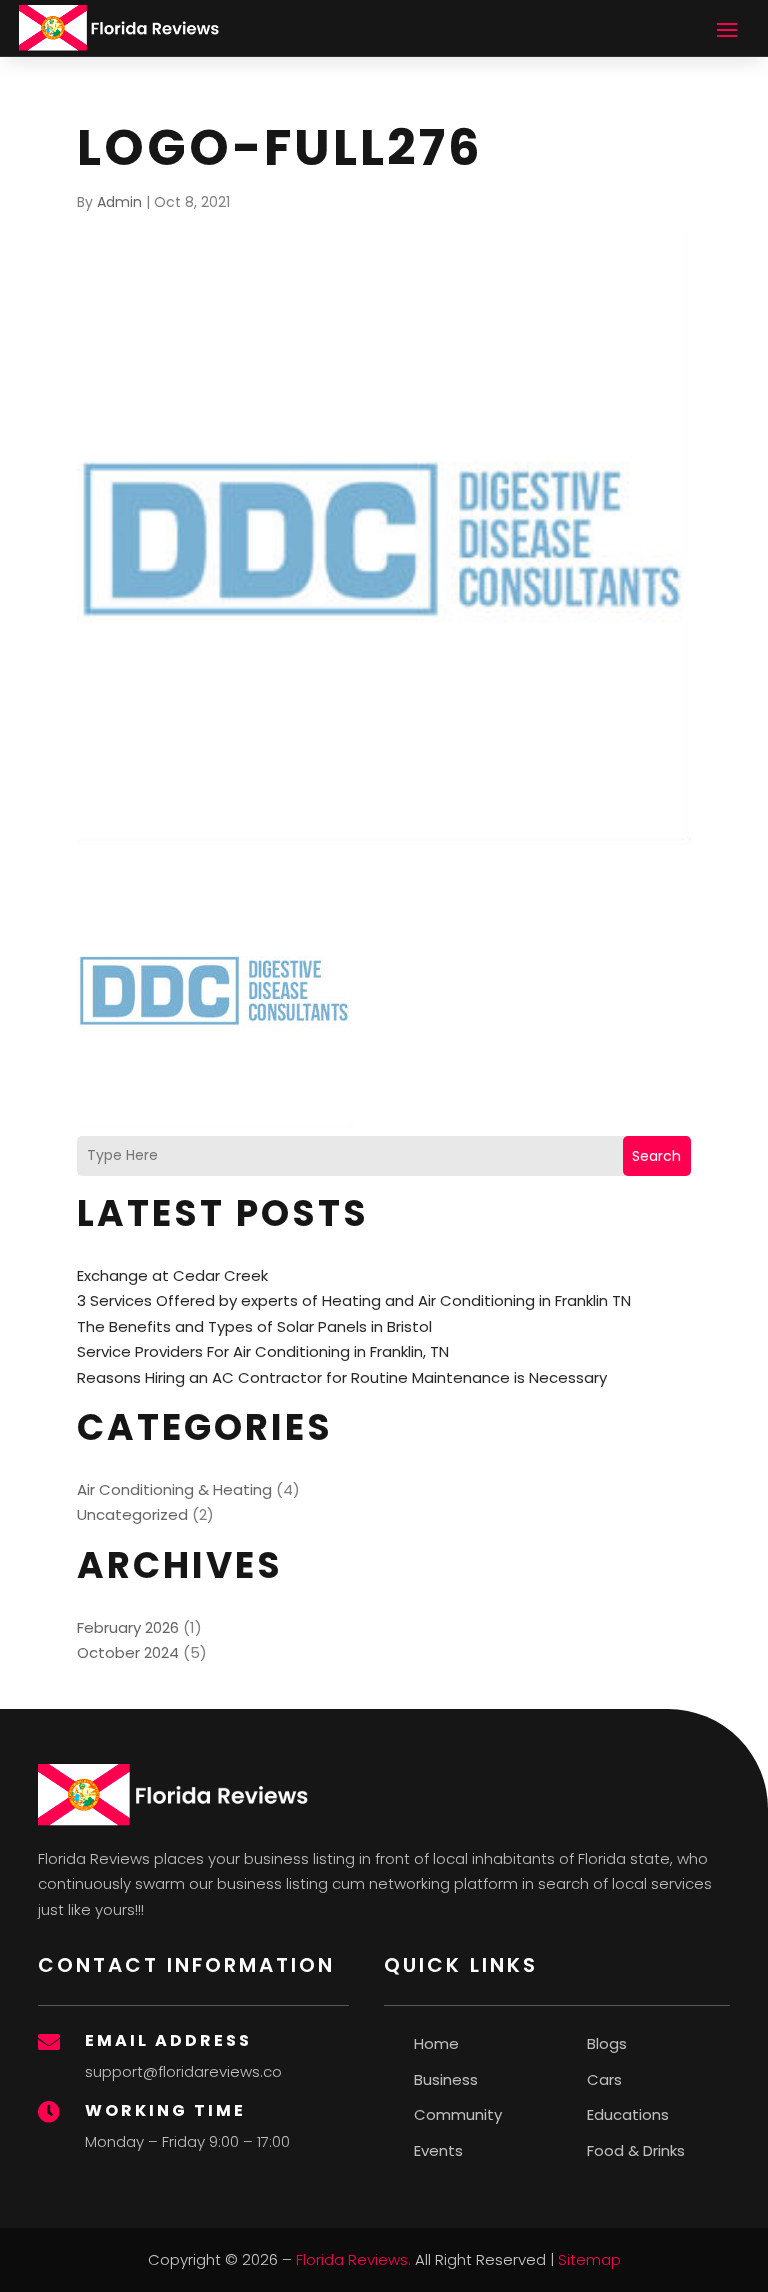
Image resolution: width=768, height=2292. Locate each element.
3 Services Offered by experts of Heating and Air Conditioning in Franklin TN (354, 1300)
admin (119, 202)
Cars (604, 2079)
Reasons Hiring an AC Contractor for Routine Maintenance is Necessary (342, 1377)
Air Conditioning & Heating (174, 1489)
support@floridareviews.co (183, 2071)
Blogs (607, 2043)
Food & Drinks (636, 2150)
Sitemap (589, 2259)
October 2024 (128, 1652)
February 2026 (128, 1627)
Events (438, 2150)
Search (656, 1156)
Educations (628, 2114)
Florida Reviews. (353, 2259)
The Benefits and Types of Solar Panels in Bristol (254, 1326)
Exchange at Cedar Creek (172, 1275)
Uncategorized (132, 1514)
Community (458, 2114)
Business (446, 2079)
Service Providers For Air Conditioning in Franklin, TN (263, 1351)
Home (436, 2043)
